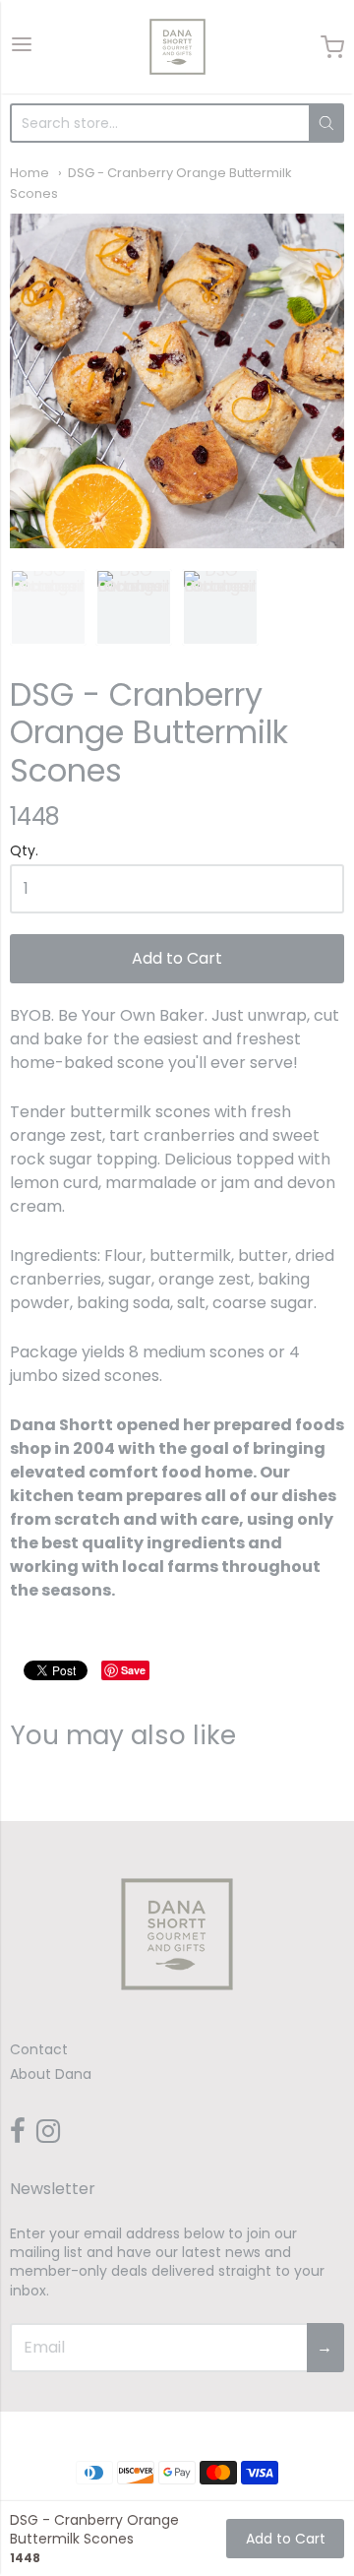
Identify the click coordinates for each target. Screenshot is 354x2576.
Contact (39, 2049)
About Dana (51, 2074)
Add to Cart (177, 958)
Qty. (24, 852)
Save (133, 1670)
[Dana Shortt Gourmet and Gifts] (177, 47)
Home (29, 173)
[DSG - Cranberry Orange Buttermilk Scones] (177, 381)
